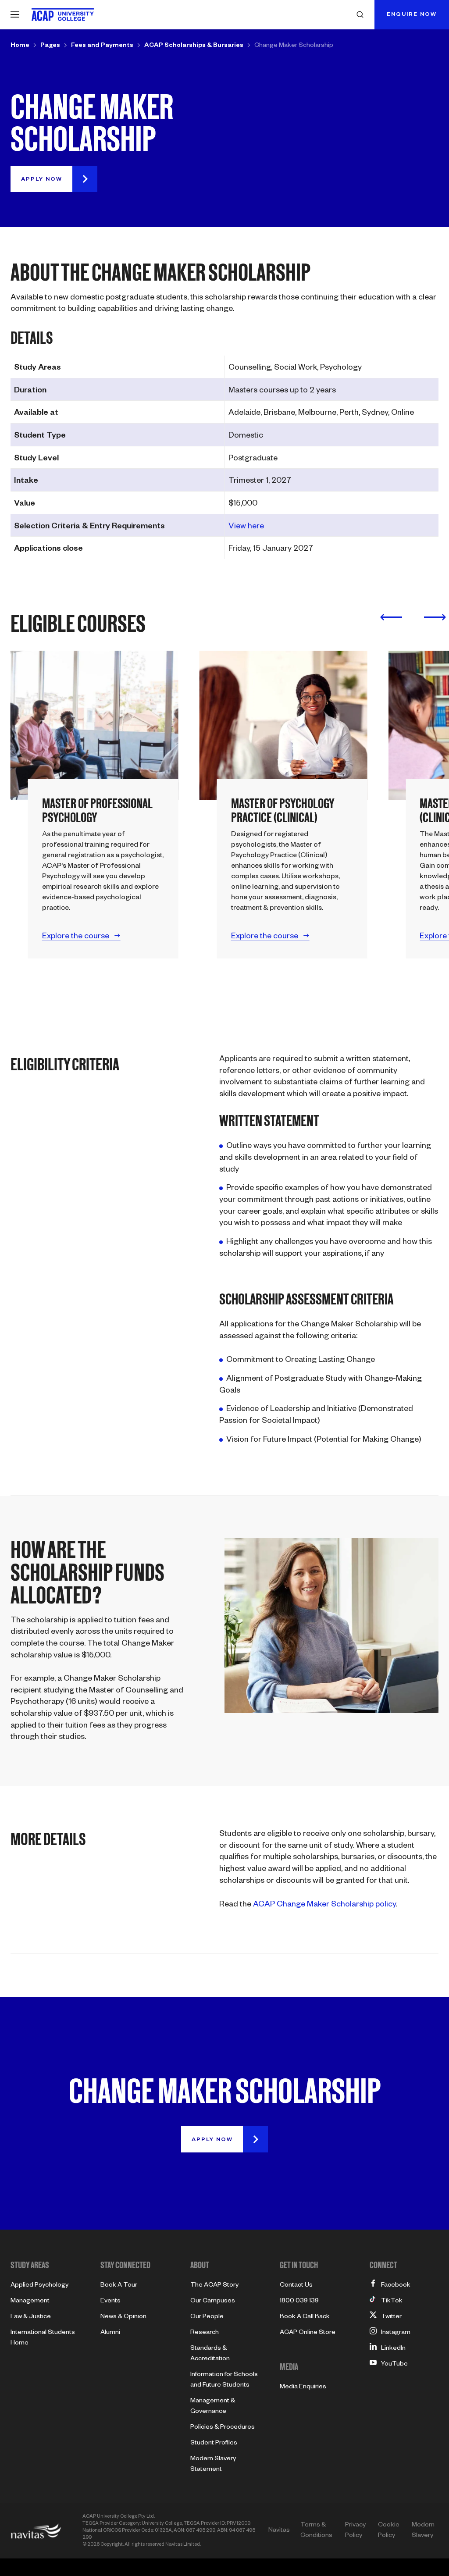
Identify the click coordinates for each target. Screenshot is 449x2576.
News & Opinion (123, 2317)
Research (205, 2333)
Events (110, 2302)
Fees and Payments (102, 46)
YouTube (394, 2365)
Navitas (279, 2531)
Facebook (396, 2286)
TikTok (392, 2302)
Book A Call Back (305, 2317)
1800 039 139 (299, 2302)
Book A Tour (119, 2286)
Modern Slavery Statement (213, 2465)
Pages (50, 46)
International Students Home (43, 2338)
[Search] (360, 14)
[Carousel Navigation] (413, 617)
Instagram (396, 2333)
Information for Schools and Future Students (224, 2380)
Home (20, 46)
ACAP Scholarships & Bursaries (194, 46)
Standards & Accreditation (210, 2354)
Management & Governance (213, 2407)
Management (30, 2302)
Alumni (110, 2333)
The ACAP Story (214, 2286)
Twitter (391, 2317)
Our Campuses (213, 2302)
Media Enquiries (303, 2387)
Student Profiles (214, 2444)
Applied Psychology (39, 2286)
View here (246, 527)
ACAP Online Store (308, 2333)
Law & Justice (31, 2317)
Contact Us (296, 2286)
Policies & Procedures (223, 2428)
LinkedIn (393, 2349)
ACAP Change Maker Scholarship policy (324, 1905)
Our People (207, 2317)
